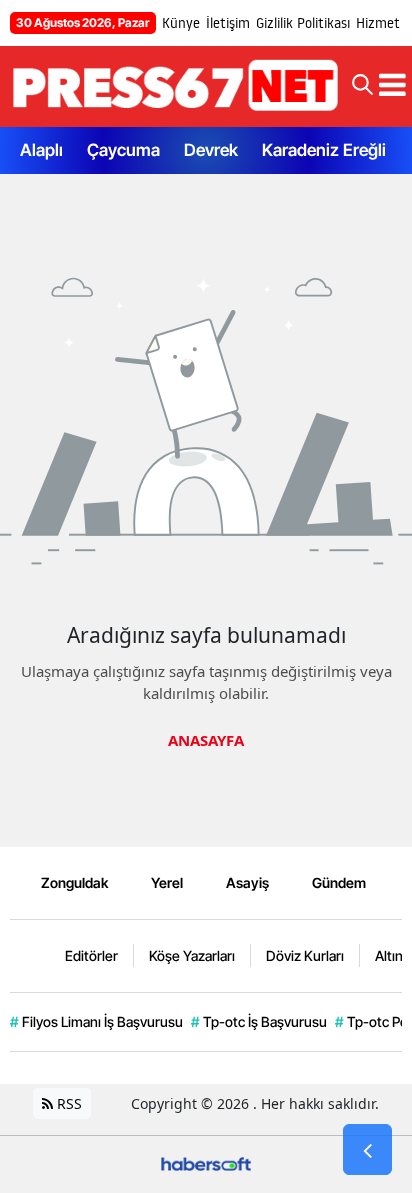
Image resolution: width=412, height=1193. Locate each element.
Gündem (339, 882)
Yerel (167, 882)
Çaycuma (123, 150)
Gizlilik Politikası (303, 23)
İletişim (228, 23)
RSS (67, 1103)
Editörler (91, 955)
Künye (181, 23)
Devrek (211, 150)
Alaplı (41, 150)
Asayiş (247, 882)
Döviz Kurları (305, 955)
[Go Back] (367, 1150)
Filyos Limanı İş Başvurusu (96, 1021)
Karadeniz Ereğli (324, 150)
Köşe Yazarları (192, 955)
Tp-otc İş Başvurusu (259, 1021)
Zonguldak (74, 882)
